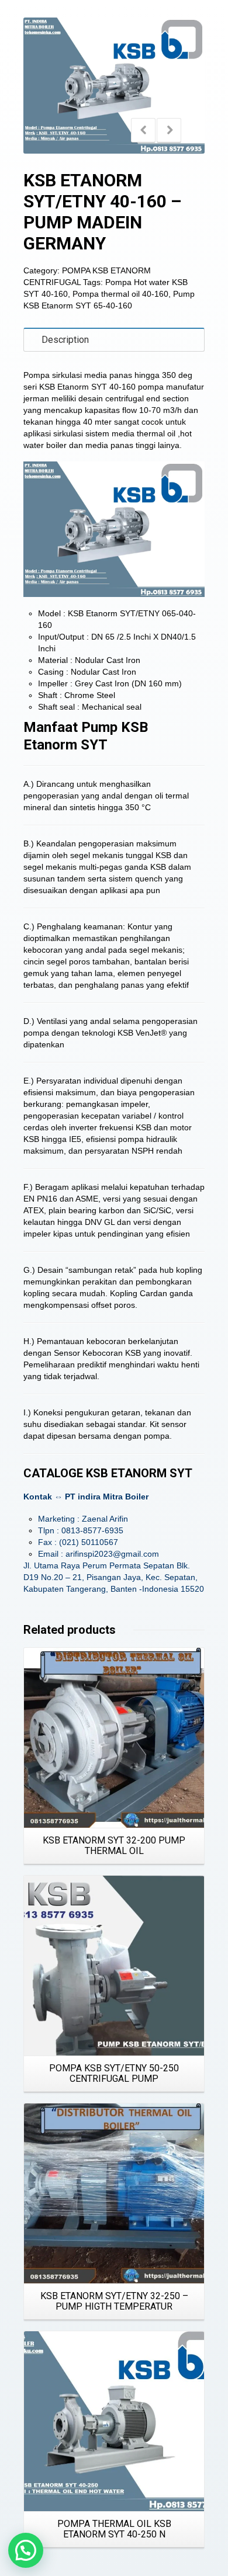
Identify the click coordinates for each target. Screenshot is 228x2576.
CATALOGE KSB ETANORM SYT (108, 1473)
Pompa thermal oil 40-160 (120, 294)
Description (65, 340)
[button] (26, 2550)
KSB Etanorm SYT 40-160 (87, 387)
